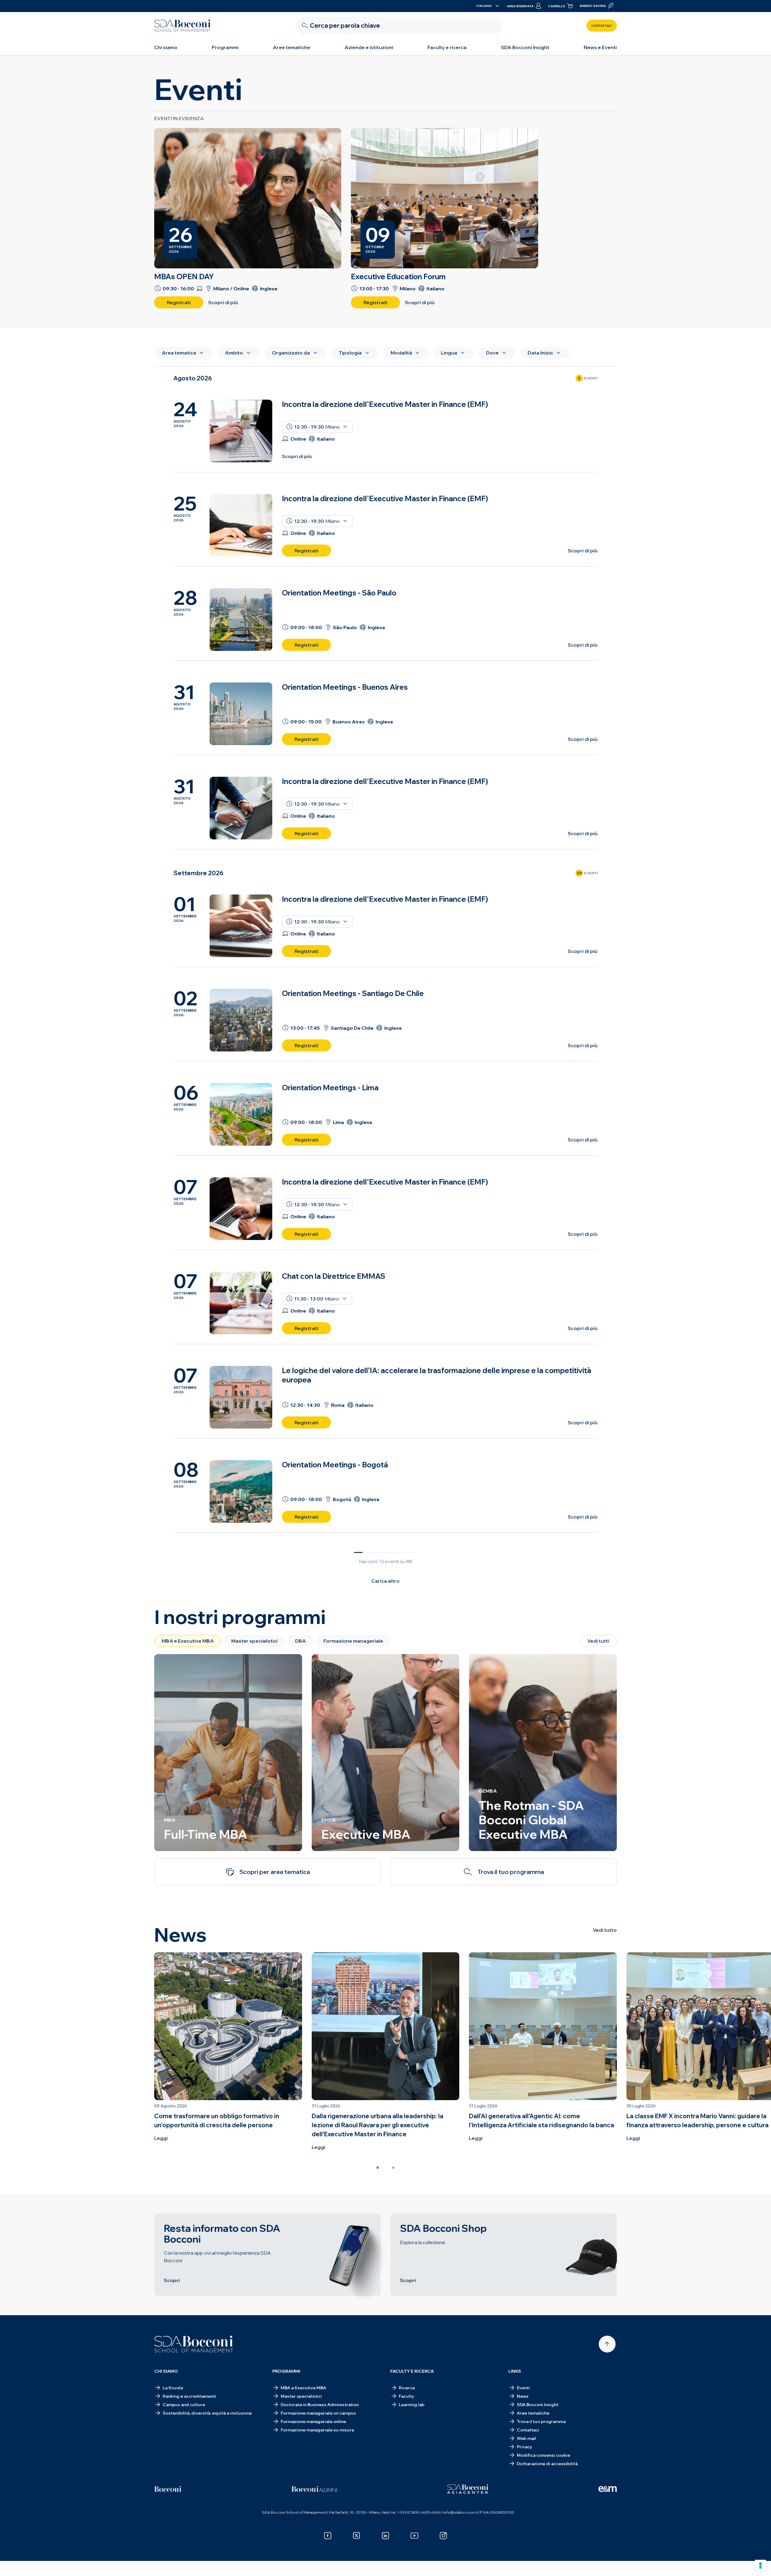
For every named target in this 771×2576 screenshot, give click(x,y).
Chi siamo (166, 47)
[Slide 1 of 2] (378, 2168)
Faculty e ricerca (447, 47)
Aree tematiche (292, 47)
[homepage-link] (183, 26)
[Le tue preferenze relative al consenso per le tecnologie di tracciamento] (760, 2565)
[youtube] (414, 2536)
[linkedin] (385, 2536)
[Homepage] (194, 2344)
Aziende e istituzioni (369, 47)
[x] (357, 2536)
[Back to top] (607, 2344)
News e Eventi (600, 47)
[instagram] (443, 2536)
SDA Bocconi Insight (525, 47)
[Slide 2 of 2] (393, 2168)
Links (515, 2371)
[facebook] (328, 2536)
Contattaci (602, 26)
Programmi (225, 47)
